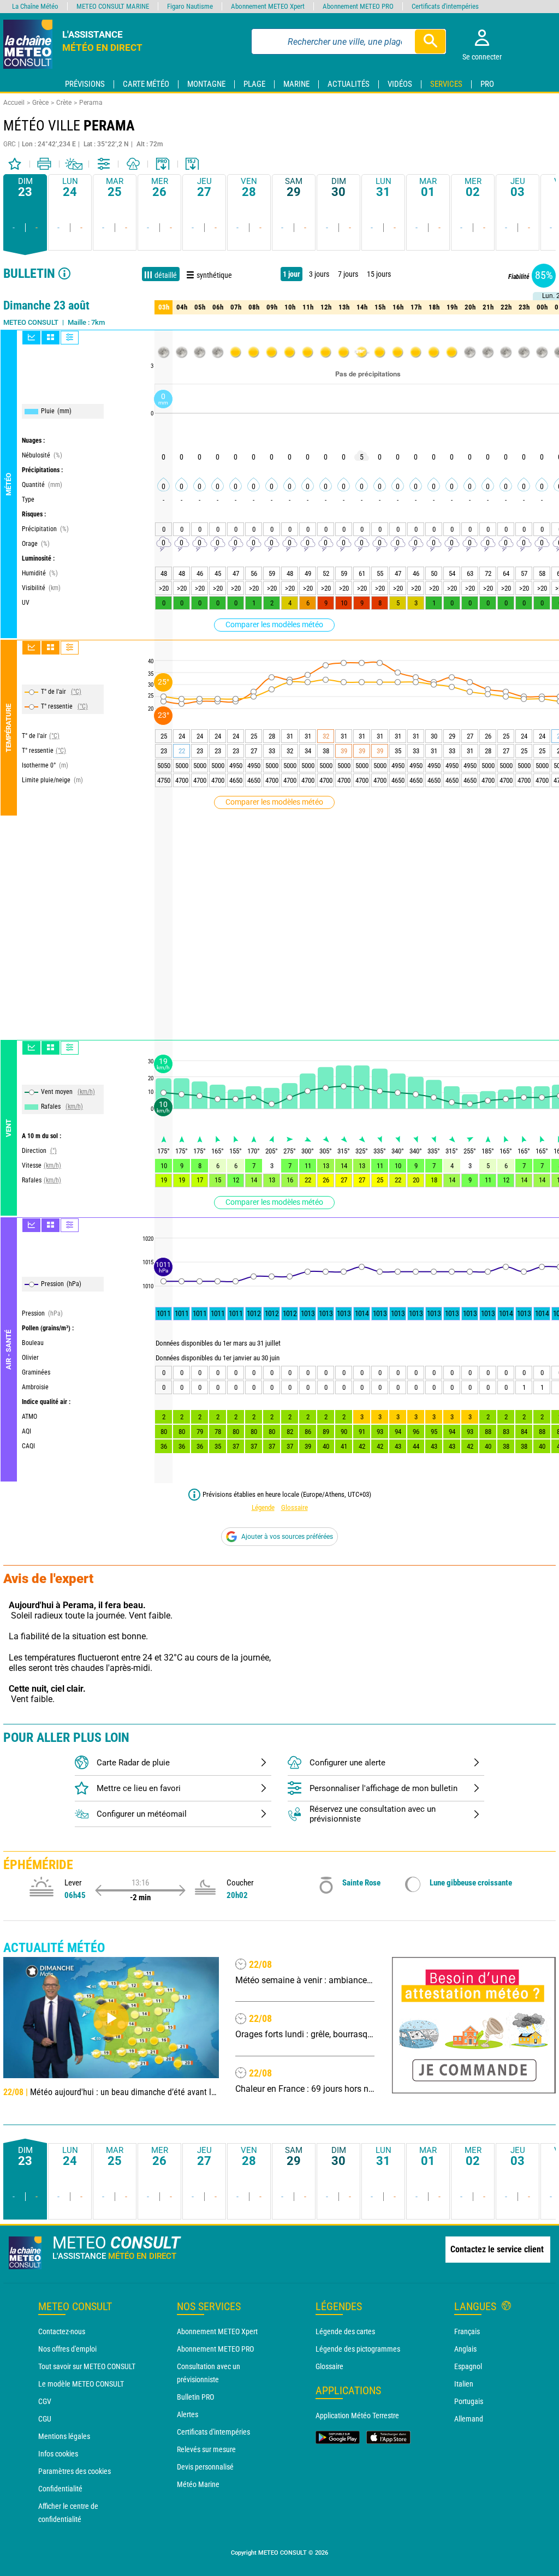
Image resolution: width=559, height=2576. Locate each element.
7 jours (348, 274)
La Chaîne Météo (35, 6)
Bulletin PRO (195, 2397)
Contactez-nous (62, 2331)
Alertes (188, 2414)
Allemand (469, 2419)
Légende (263, 1507)
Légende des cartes (345, 2331)
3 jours (319, 274)
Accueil (14, 103)
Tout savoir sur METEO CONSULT (87, 2366)
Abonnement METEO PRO (215, 2349)
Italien (464, 2384)
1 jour (292, 274)
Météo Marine (198, 2484)
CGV (45, 2401)
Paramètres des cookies (75, 2471)
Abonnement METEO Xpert (217, 2331)
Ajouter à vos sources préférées (287, 1537)
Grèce (40, 103)
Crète (64, 103)
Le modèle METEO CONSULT (81, 2384)
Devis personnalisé (205, 2467)
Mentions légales (64, 2436)
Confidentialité (60, 2489)
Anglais (465, 2349)
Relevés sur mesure (206, 2449)
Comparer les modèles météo (274, 624)
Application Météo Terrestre (357, 2416)
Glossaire (295, 1507)
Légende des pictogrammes (358, 2349)
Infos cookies (58, 2454)
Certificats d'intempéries (213, 2432)
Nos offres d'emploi (67, 2349)
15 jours (379, 274)
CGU (45, 2419)
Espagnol (468, 2366)
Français (467, 2331)
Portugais (469, 2401)
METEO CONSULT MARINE (113, 6)
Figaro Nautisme (190, 6)
